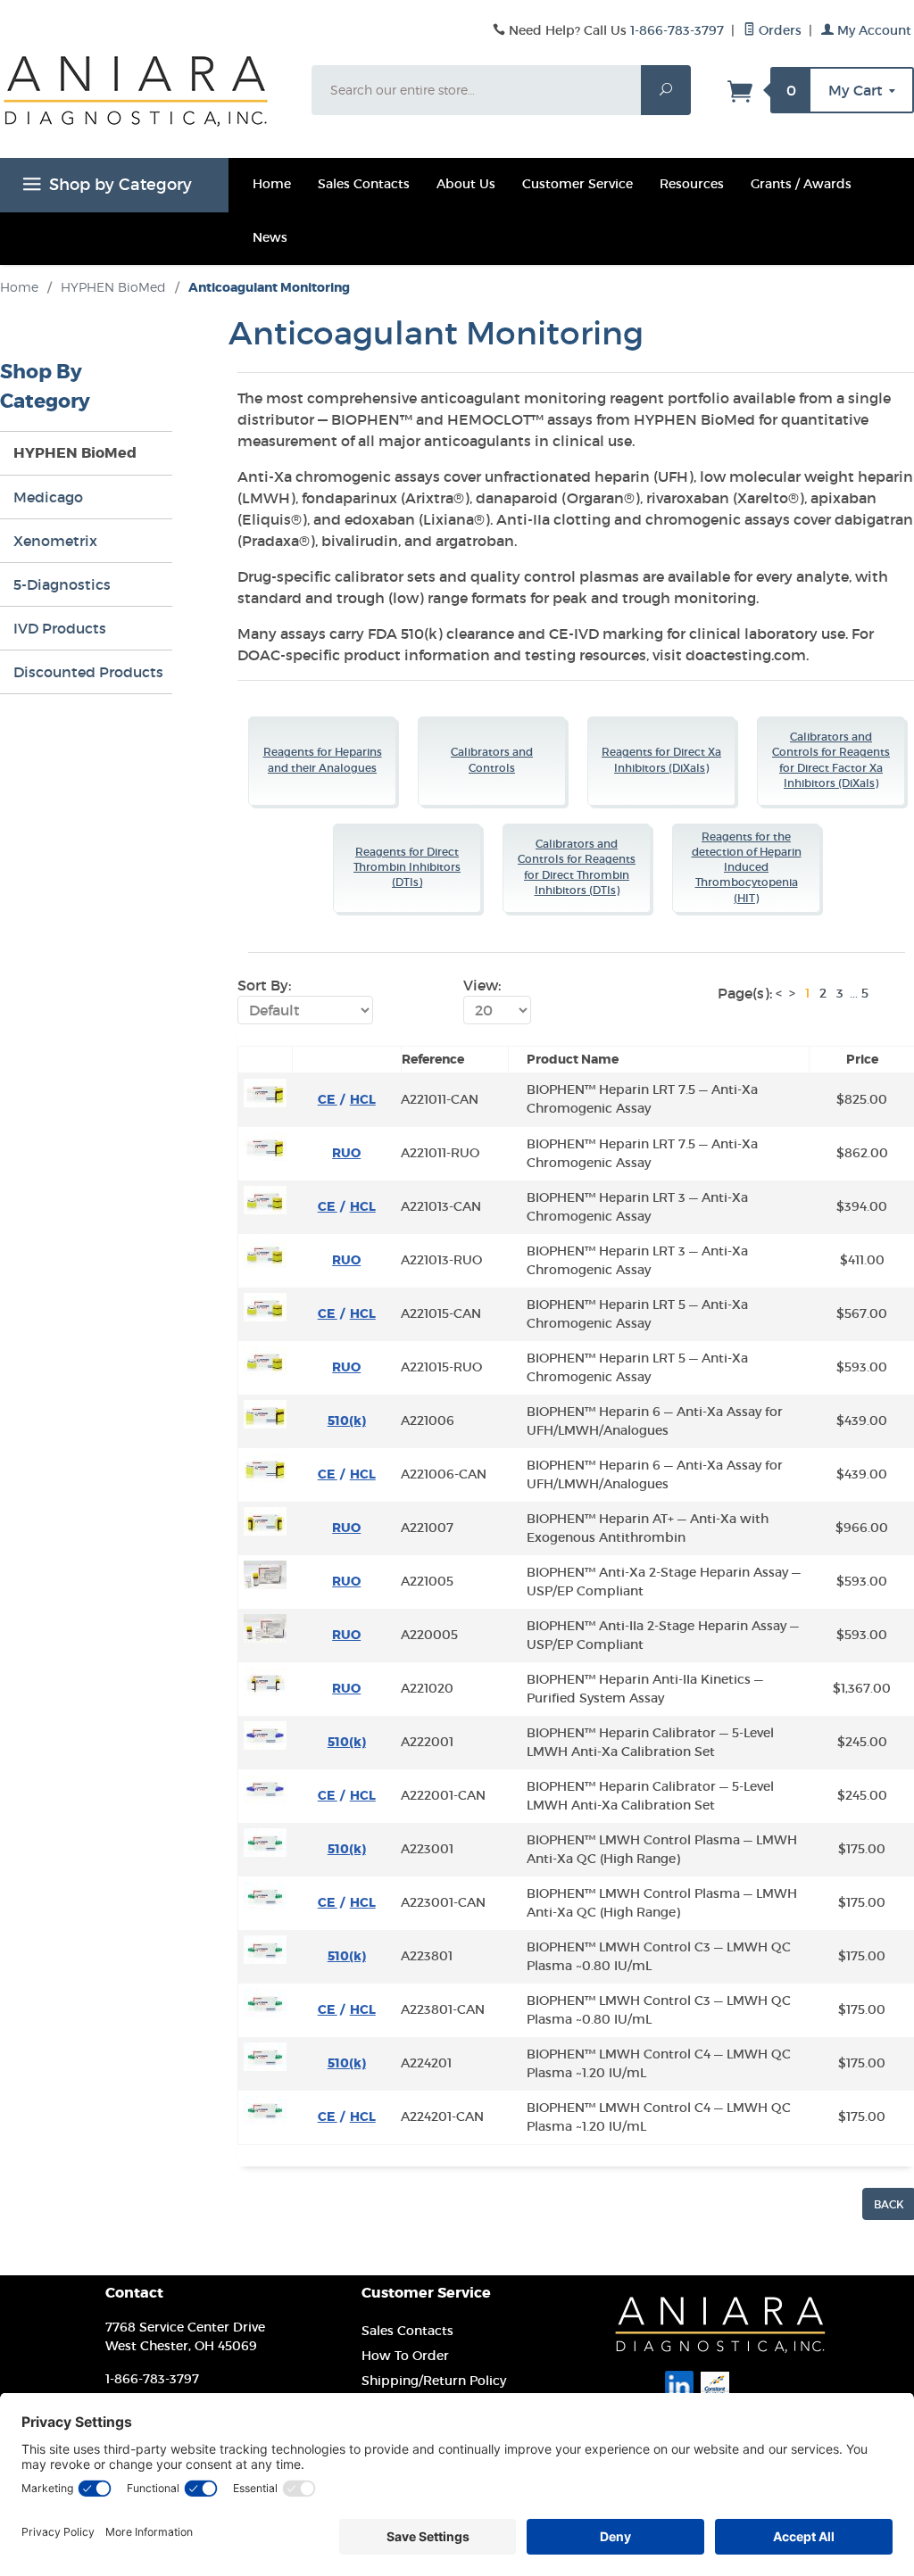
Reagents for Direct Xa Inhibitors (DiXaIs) (661, 760)
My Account (872, 30)
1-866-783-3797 (677, 30)
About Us (466, 184)
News (270, 237)
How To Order (405, 2356)
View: (482, 985)
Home (272, 184)
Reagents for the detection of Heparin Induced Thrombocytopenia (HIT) (747, 868)
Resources (692, 184)
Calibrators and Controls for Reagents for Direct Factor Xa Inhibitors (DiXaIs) (831, 760)
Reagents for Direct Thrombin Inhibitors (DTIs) (407, 868)
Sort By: (264, 985)
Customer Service (577, 184)
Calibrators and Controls (492, 760)
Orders (778, 30)
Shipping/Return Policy (434, 2381)
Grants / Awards (801, 184)
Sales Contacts (364, 184)
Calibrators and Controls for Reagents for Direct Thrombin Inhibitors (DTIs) (577, 867)
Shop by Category (120, 185)
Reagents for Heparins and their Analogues (323, 760)
